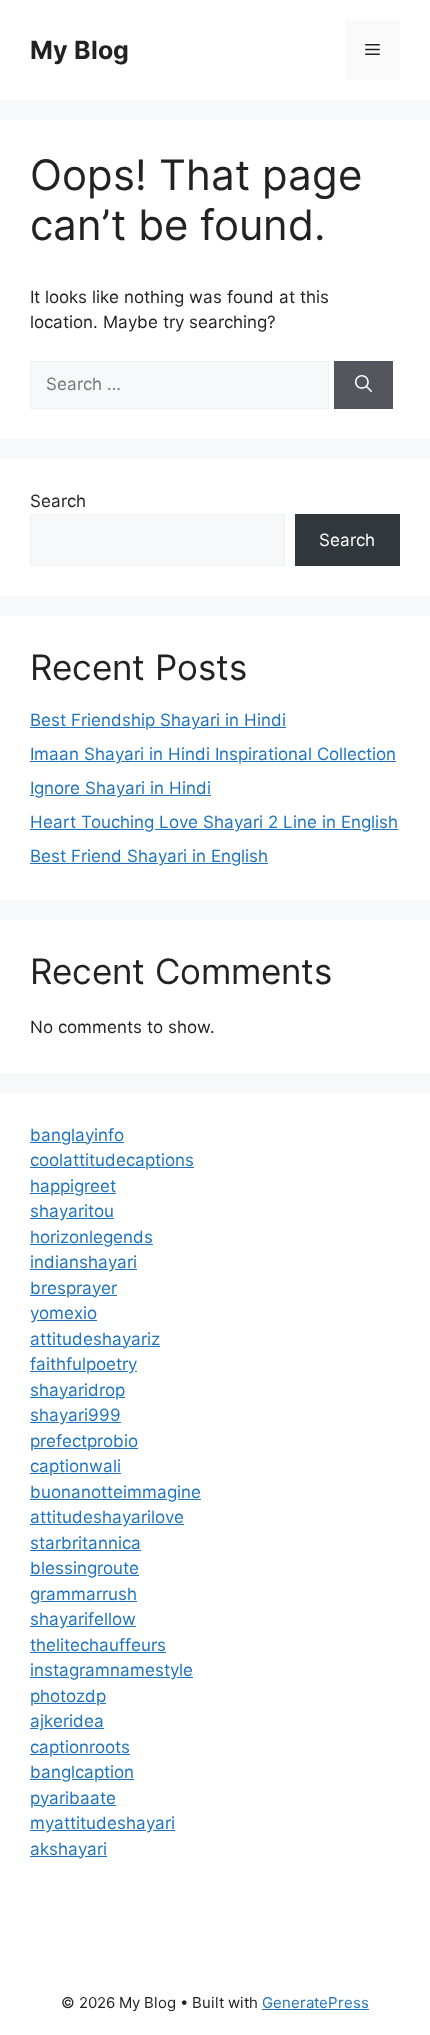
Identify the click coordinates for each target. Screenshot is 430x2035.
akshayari (68, 1849)
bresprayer (73, 1288)
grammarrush (83, 1594)
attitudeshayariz (95, 1339)
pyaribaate (73, 1798)
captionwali (75, 1466)
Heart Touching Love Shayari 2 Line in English (214, 822)
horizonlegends (91, 1237)
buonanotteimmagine (115, 1492)
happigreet (73, 1186)
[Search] (363, 385)
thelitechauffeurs (98, 1645)
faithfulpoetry (83, 1364)
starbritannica (85, 1543)
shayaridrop (77, 1390)
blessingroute (84, 1568)
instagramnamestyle (111, 1670)
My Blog (79, 50)
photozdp (68, 1696)
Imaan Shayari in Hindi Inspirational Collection (213, 754)
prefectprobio (84, 1441)
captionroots (80, 1747)
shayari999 (75, 1415)
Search (58, 501)
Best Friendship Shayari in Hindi (158, 720)
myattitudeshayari (102, 1823)
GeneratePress (315, 2002)
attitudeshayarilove (107, 1517)
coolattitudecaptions (112, 1160)
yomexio (63, 1313)
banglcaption (82, 1772)
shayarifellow (83, 1619)
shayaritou (72, 1211)
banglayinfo (77, 1135)
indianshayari (83, 1262)
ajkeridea (67, 1721)
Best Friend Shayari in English (149, 856)
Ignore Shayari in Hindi (120, 788)
